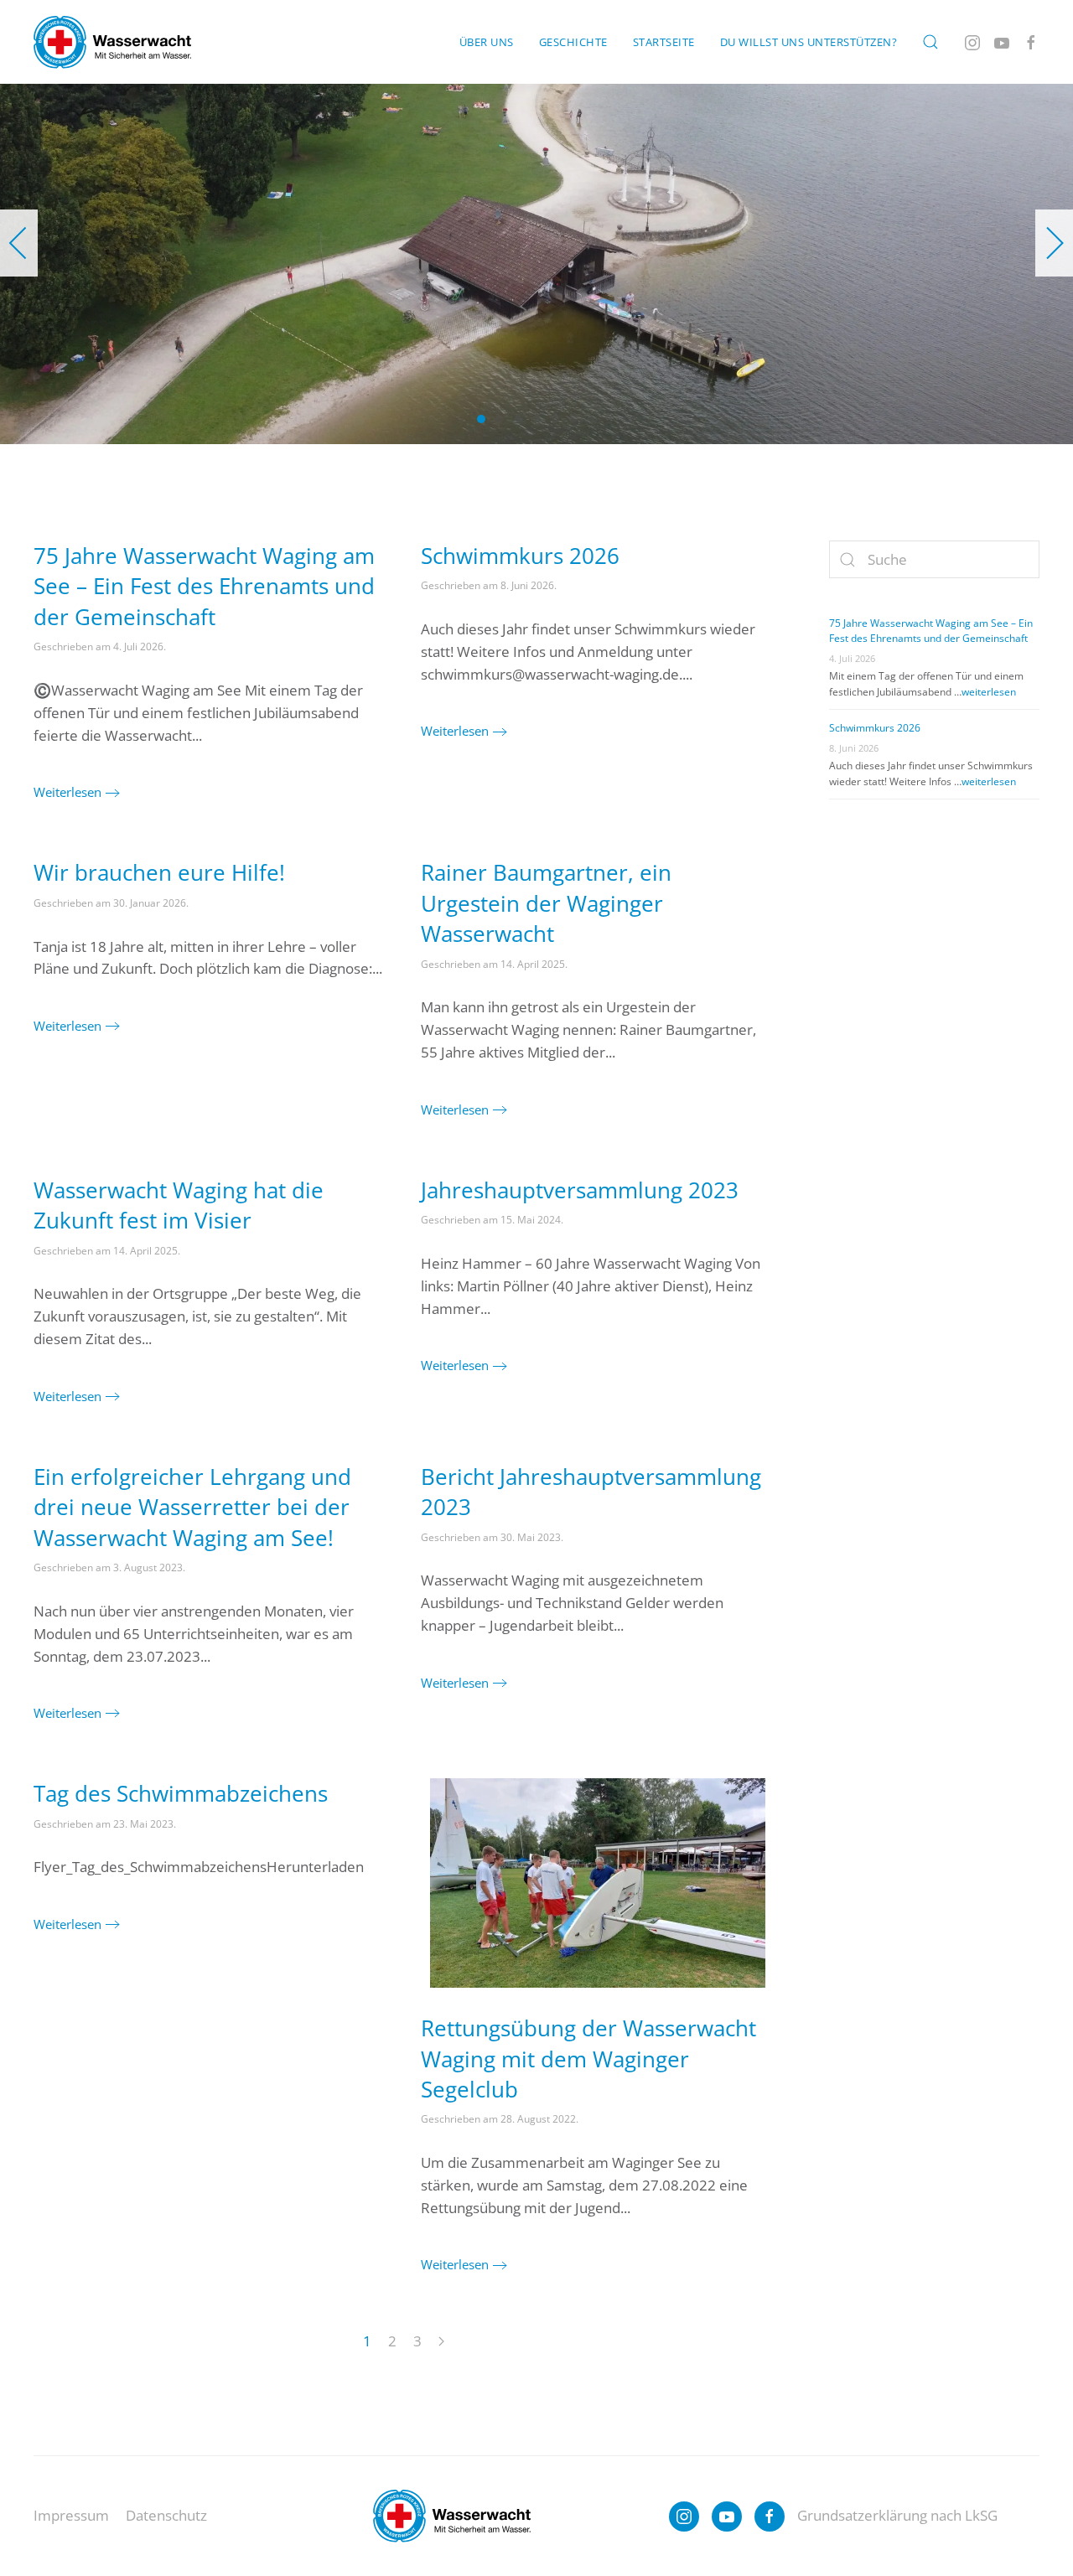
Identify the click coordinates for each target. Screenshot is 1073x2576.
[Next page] (441, 2343)
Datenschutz (166, 2515)
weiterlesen (989, 692)
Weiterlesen (67, 792)
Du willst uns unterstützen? (809, 42)
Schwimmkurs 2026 (520, 556)
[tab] (481, 419)
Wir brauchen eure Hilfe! (159, 872)
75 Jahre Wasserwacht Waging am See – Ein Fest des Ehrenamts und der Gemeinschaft (204, 586)
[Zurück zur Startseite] (112, 42)
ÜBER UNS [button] (487, 42)
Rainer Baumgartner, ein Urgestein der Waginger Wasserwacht (546, 903)
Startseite (664, 42)
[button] (930, 42)
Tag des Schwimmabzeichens (181, 1793)
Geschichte (573, 42)
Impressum (71, 2515)
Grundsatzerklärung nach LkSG (897, 2515)
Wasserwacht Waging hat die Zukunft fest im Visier (179, 1205)
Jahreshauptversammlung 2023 (580, 1190)
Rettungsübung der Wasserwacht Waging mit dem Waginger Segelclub (588, 2059)
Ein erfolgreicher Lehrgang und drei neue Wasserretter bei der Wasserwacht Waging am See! (192, 1507)
